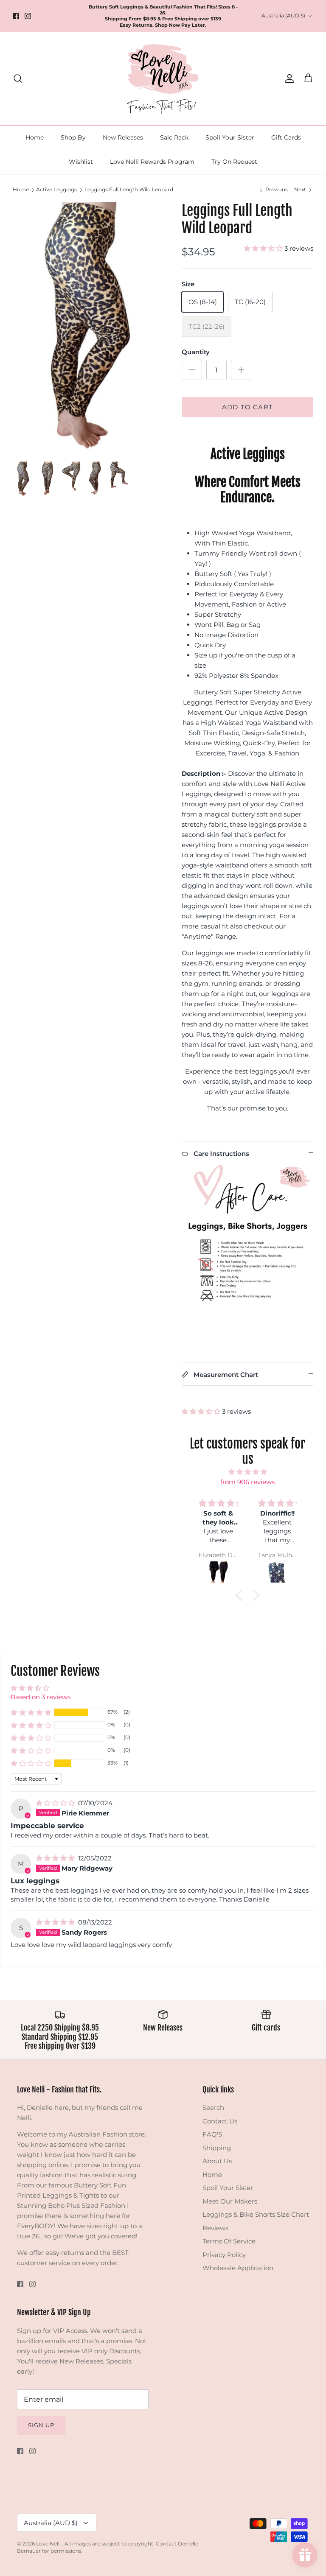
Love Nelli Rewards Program (152, 162)
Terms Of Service (229, 2241)
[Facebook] (16, 16)
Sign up (41, 2425)
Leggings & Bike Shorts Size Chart (256, 2214)
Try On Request (234, 162)
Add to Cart (247, 407)
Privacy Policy (224, 2255)
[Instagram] (28, 16)
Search (213, 2108)
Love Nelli (49, 2544)
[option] (88, 327)
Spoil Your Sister (230, 137)
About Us (217, 2161)
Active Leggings (56, 190)
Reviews (215, 2228)
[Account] (288, 78)
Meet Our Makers (230, 2201)
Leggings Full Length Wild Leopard (129, 190)
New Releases (123, 137)
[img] (248, 1472)
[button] (264, 248)
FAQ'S (212, 2134)
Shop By (73, 137)
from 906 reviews (247, 1482)
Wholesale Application (238, 2268)
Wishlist (81, 162)
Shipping (217, 2148)
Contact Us (220, 2121)
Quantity (196, 352)
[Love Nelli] (163, 78)
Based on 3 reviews (41, 1697)
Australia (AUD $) (283, 15)
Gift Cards (286, 137)
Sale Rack (174, 137)
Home (35, 137)
